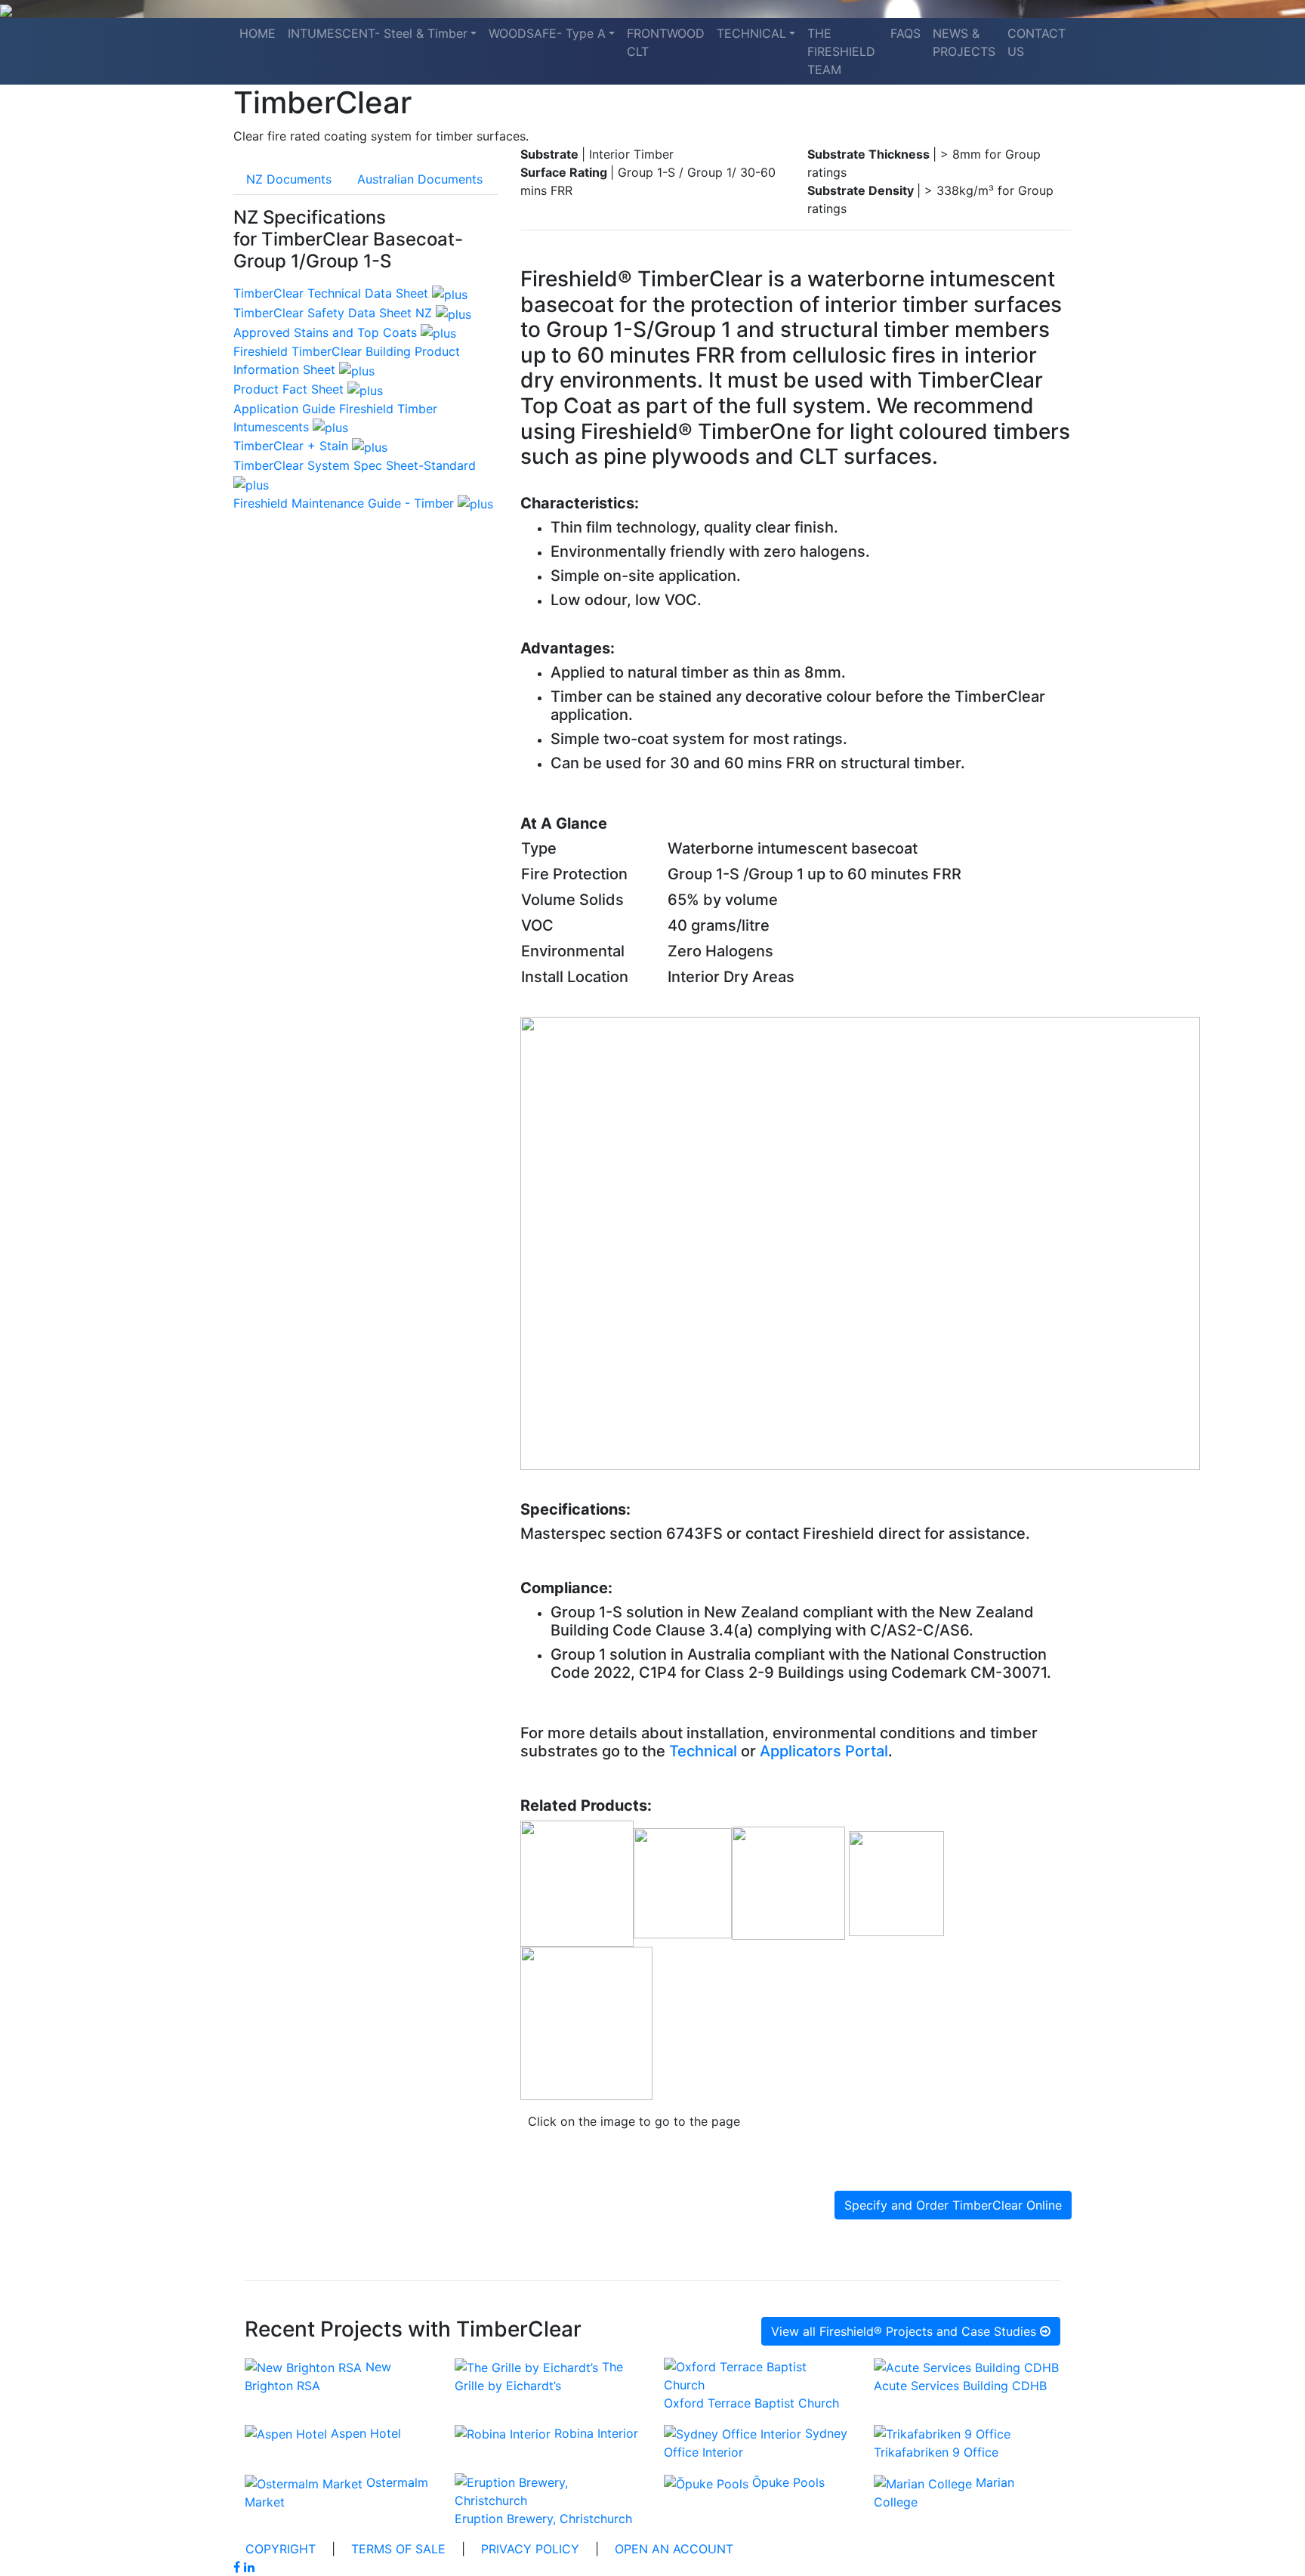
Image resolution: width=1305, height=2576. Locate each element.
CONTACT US (1037, 42)
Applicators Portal (824, 1751)
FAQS (905, 33)
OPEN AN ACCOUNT (674, 2549)
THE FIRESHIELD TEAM (841, 51)
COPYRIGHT (281, 2549)
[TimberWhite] (577, 1883)
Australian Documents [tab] (420, 179)
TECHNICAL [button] (751, 33)
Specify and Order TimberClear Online (953, 2205)
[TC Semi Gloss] (683, 1883)
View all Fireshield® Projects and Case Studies (905, 2331)
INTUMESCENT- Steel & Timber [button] (378, 33)
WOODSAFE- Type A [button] (547, 33)
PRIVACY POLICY (530, 2549)
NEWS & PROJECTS (964, 42)
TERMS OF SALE (398, 2549)
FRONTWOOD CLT (666, 42)
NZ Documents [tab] (289, 179)
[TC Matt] (790, 1883)
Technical (703, 1751)
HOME (258, 33)
